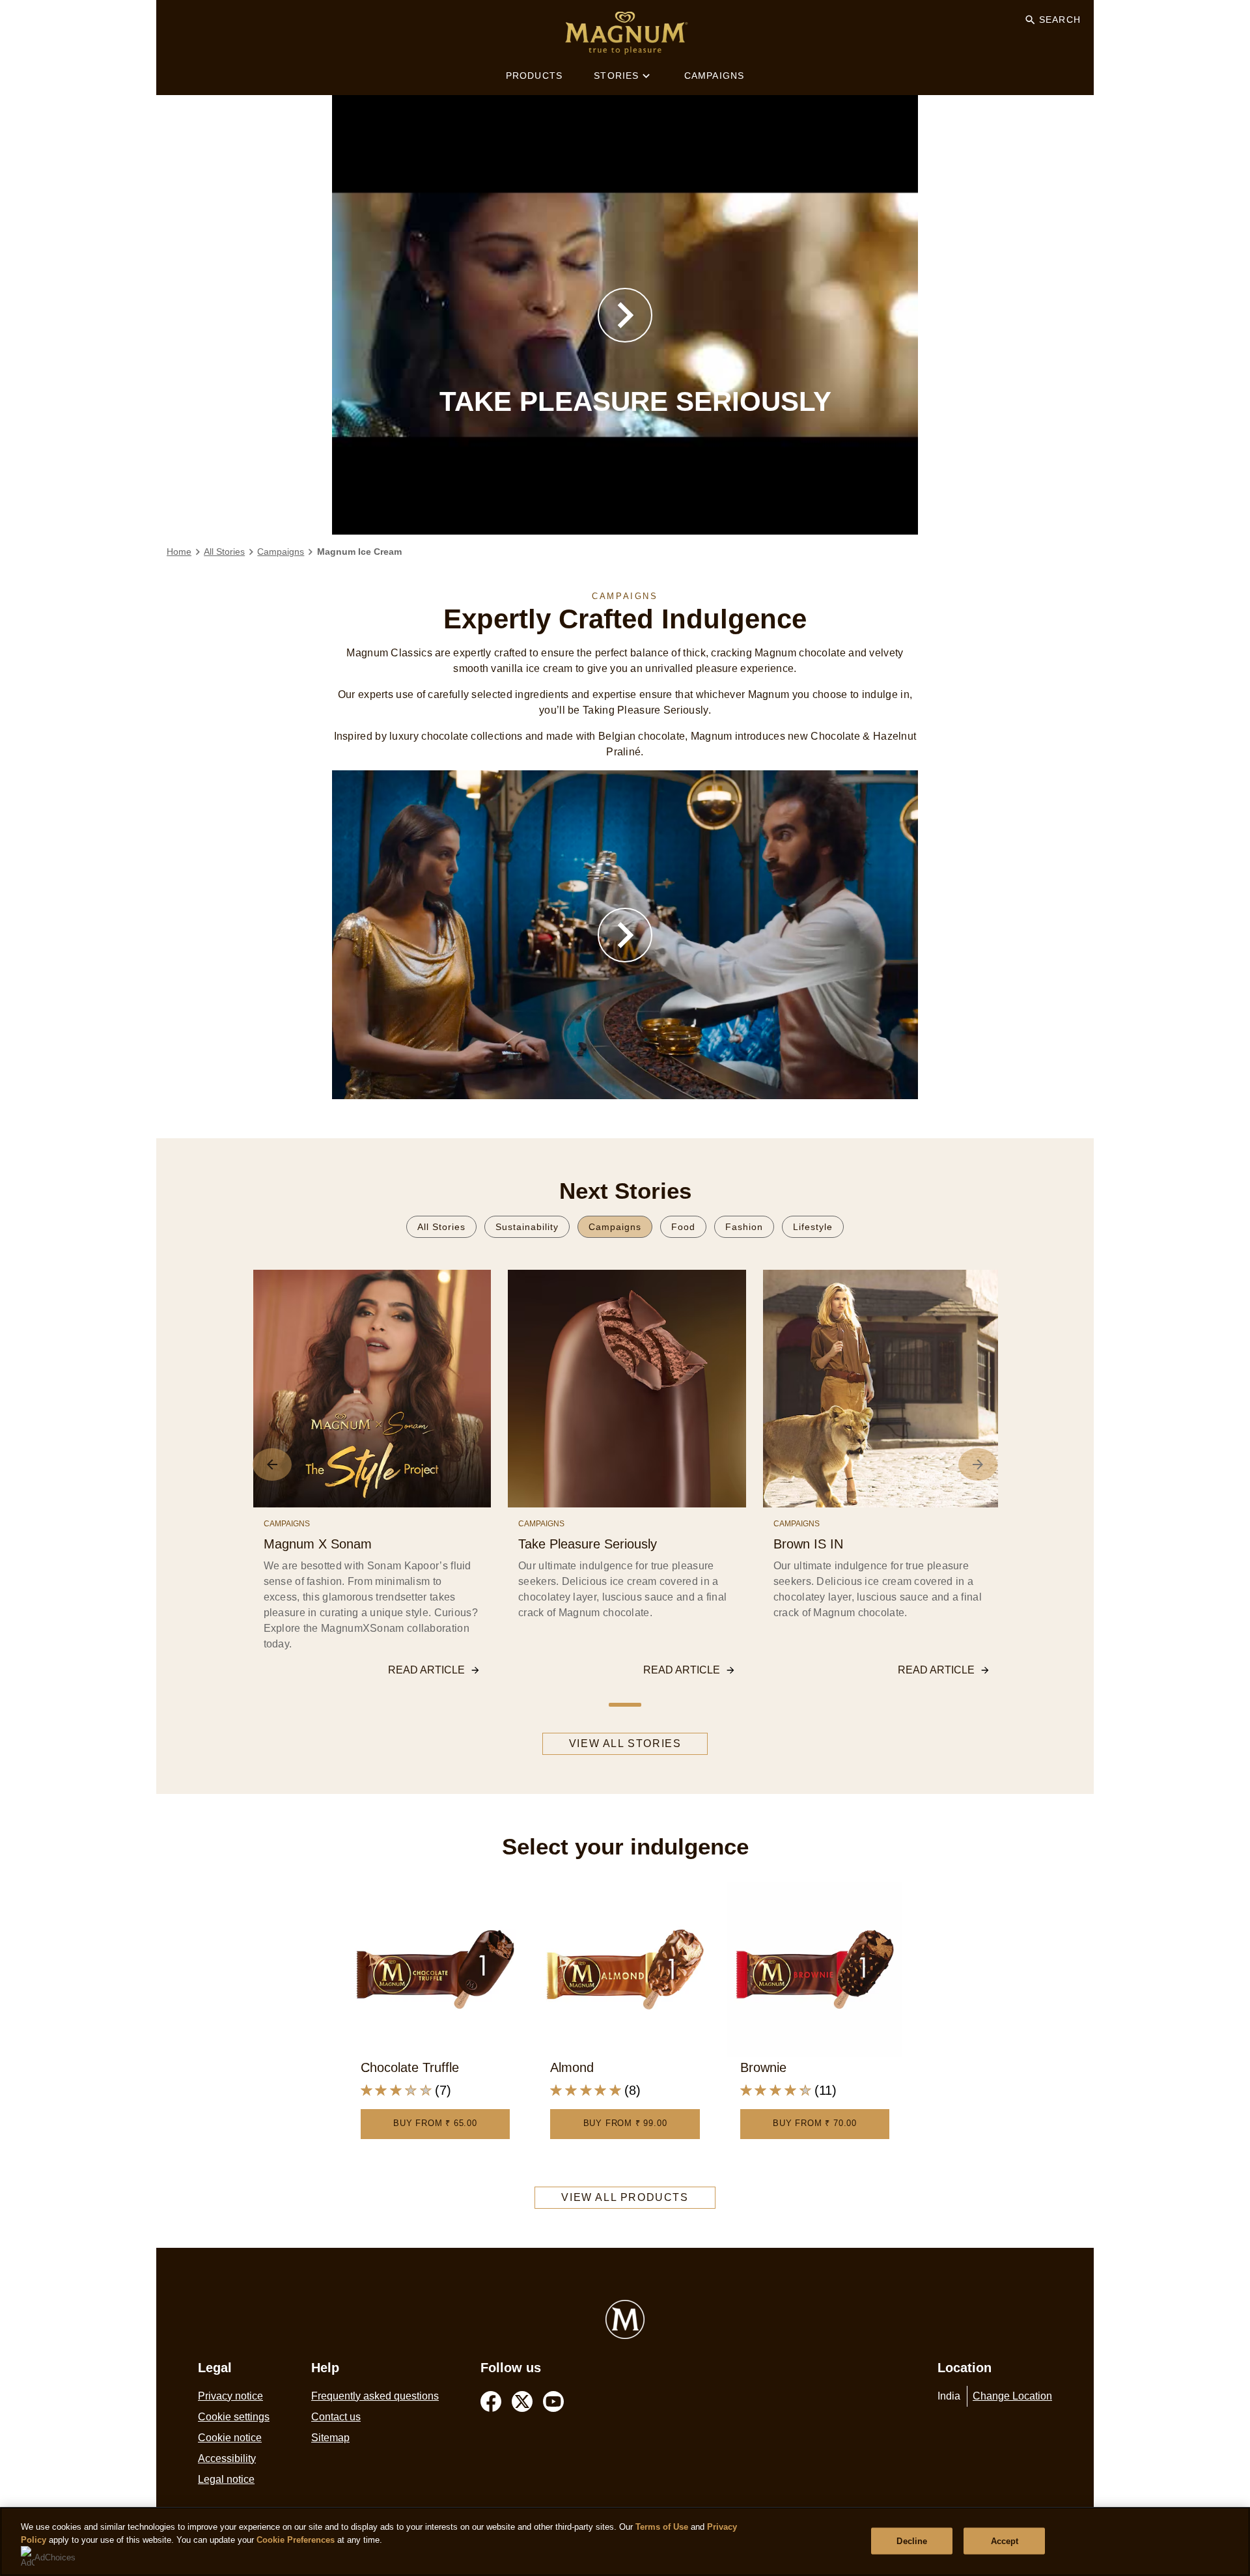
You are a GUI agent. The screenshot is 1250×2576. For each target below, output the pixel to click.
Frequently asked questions (375, 2396)
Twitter (522, 2401)
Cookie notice (230, 2438)
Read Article (426, 1670)
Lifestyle (813, 1227)
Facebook (491, 2401)
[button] (625, 315)
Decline (912, 2541)
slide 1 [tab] (625, 1705)
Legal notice (226, 2479)
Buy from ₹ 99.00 (625, 2123)
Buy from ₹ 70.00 (815, 2123)
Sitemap (330, 2438)
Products (535, 76)
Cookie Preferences (296, 2540)
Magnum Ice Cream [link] (359, 552)
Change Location (1012, 2396)
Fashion (744, 1227)
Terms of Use (662, 2527)
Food (683, 1227)
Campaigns (715, 76)
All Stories (441, 1227)
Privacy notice (230, 2396)
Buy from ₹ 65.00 (435, 2123)
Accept (1005, 2541)
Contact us (336, 2417)
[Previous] (272, 1464)
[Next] (978, 1464)
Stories (616, 76)
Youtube (553, 2401)
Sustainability (527, 1227)
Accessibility (227, 2458)
